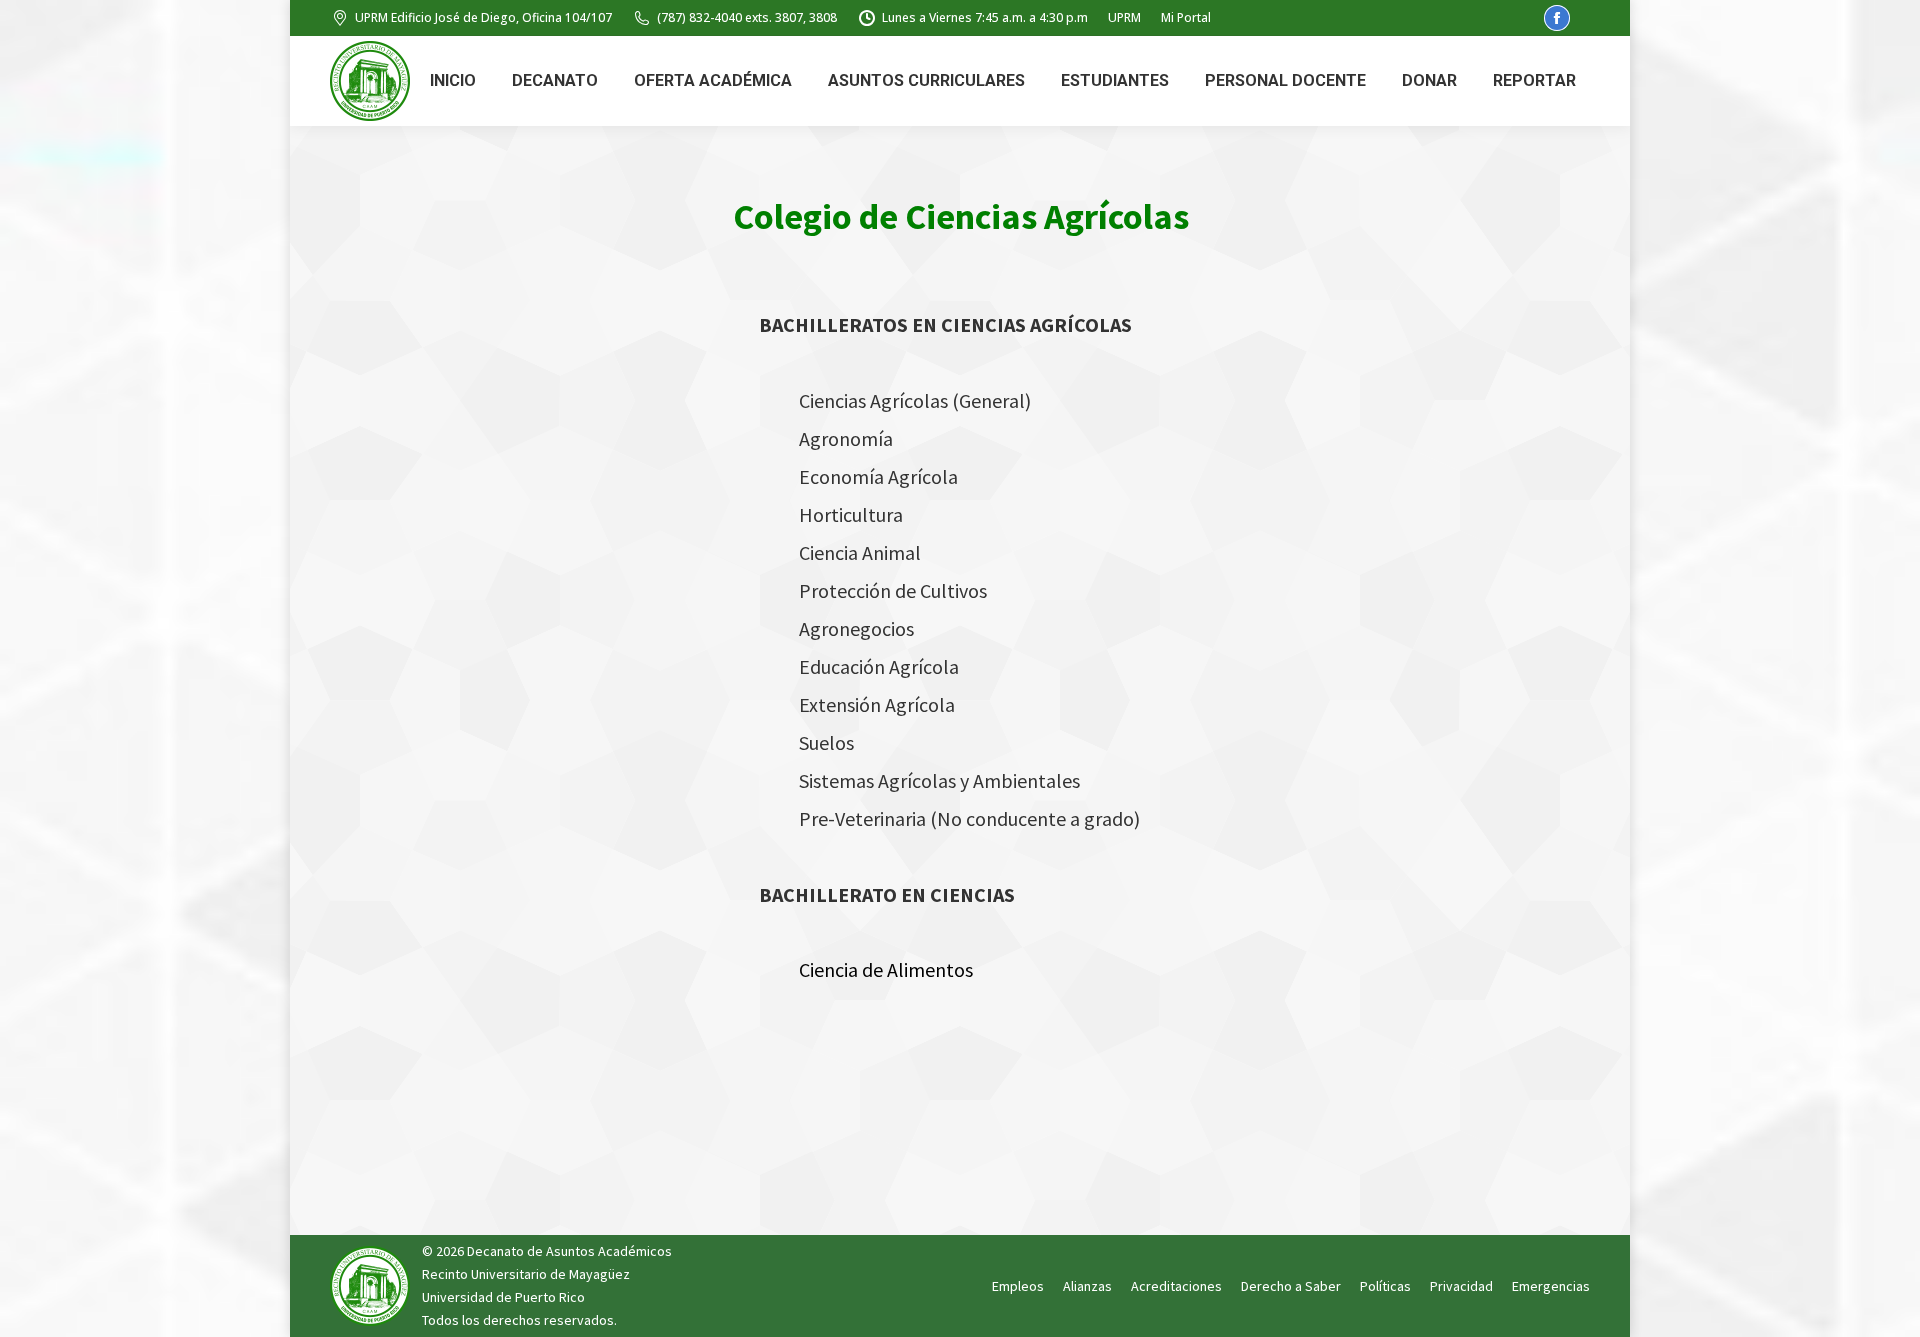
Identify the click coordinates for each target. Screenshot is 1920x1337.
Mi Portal (1186, 17)
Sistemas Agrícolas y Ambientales (939, 780)
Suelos (826, 742)
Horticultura (851, 514)
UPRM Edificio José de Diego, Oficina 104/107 (483, 17)
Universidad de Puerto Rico (503, 1297)
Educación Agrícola (879, 666)
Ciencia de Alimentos (886, 969)
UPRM (1124, 17)
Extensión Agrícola (877, 704)
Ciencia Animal (860, 552)
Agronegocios (856, 628)
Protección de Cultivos (893, 590)
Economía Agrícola (878, 476)
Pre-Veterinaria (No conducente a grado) (969, 818)
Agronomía (846, 438)
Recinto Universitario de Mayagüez (526, 1274)
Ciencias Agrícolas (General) (915, 400)
